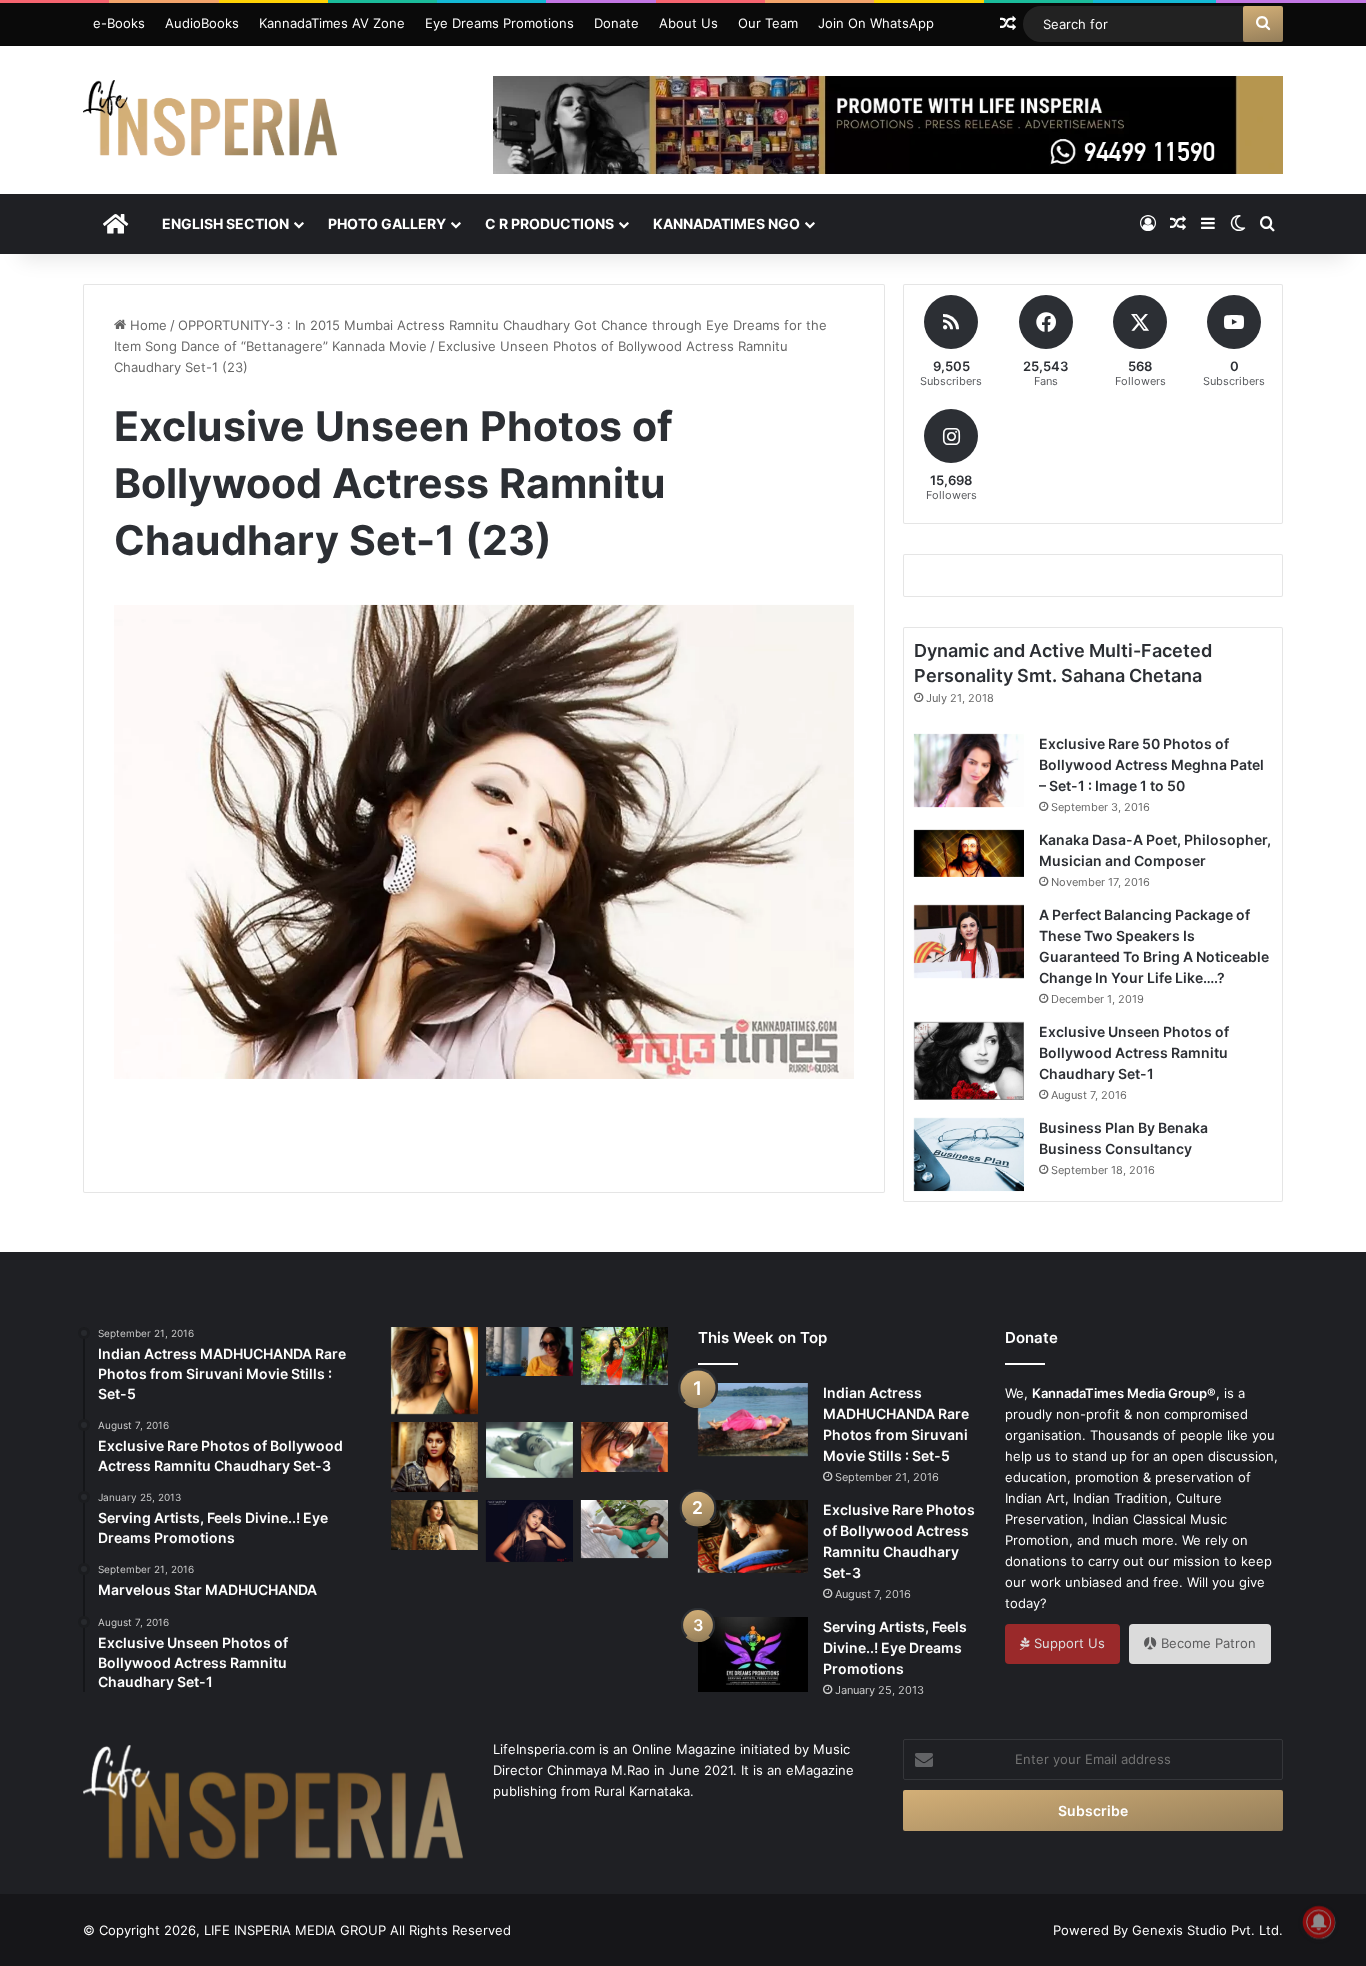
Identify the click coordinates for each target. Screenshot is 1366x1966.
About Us (688, 23)
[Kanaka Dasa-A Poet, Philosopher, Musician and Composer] (969, 853)
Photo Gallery (387, 223)
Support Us (1067, 1643)
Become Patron (1206, 1643)
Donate (616, 23)
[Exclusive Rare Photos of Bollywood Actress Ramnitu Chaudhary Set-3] (753, 1536)
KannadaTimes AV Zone (332, 23)
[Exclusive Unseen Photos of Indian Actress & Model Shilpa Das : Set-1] (529, 1531)
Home (146, 325)
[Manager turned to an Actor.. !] (434, 1524)
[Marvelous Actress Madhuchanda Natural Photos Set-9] (624, 1446)
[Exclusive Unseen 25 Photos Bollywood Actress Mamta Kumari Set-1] (434, 1457)
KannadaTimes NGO (726, 223)
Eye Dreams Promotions (499, 23)
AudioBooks (202, 23)
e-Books (119, 23)
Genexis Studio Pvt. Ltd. (1207, 1930)
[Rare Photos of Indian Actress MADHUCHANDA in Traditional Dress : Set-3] (624, 1356)
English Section (225, 223)
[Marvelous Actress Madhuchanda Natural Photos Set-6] (529, 1351)
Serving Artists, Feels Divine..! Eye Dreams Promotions (895, 1647)
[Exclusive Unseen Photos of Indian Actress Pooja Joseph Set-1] (434, 1370)
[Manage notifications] (1319, 1922)
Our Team (768, 23)
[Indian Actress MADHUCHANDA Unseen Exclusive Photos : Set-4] (529, 1449)
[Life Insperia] (210, 126)
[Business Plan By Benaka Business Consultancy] (969, 1154)
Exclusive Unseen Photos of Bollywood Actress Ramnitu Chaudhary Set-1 (1134, 1052)
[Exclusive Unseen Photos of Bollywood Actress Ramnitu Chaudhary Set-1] (969, 1061)
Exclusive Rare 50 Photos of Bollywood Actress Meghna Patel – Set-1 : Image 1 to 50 (1151, 764)
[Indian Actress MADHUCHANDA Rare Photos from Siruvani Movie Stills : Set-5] (753, 1419)
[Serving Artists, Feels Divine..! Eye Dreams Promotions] (753, 1654)
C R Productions (549, 223)
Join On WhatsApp (876, 23)
